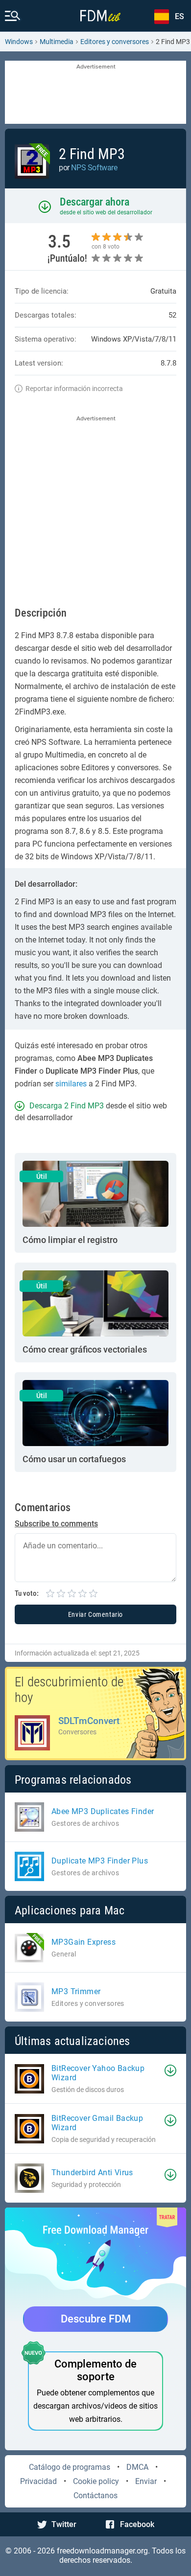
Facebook (137, 2524)
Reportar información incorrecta (74, 389)
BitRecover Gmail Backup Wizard (97, 2123)
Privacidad (38, 2481)
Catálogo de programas (70, 2467)
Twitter (64, 2524)
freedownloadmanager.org (102, 2551)
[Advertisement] (95, 93)
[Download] (170, 2070)
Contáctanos (95, 2495)
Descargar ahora (95, 202)
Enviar (146, 2481)
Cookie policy (96, 2481)
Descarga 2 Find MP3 (67, 1106)
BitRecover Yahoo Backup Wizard (98, 2073)
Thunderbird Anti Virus (92, 2173)
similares (71, 1084)
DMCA (137, 2467)
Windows (19, 42)
